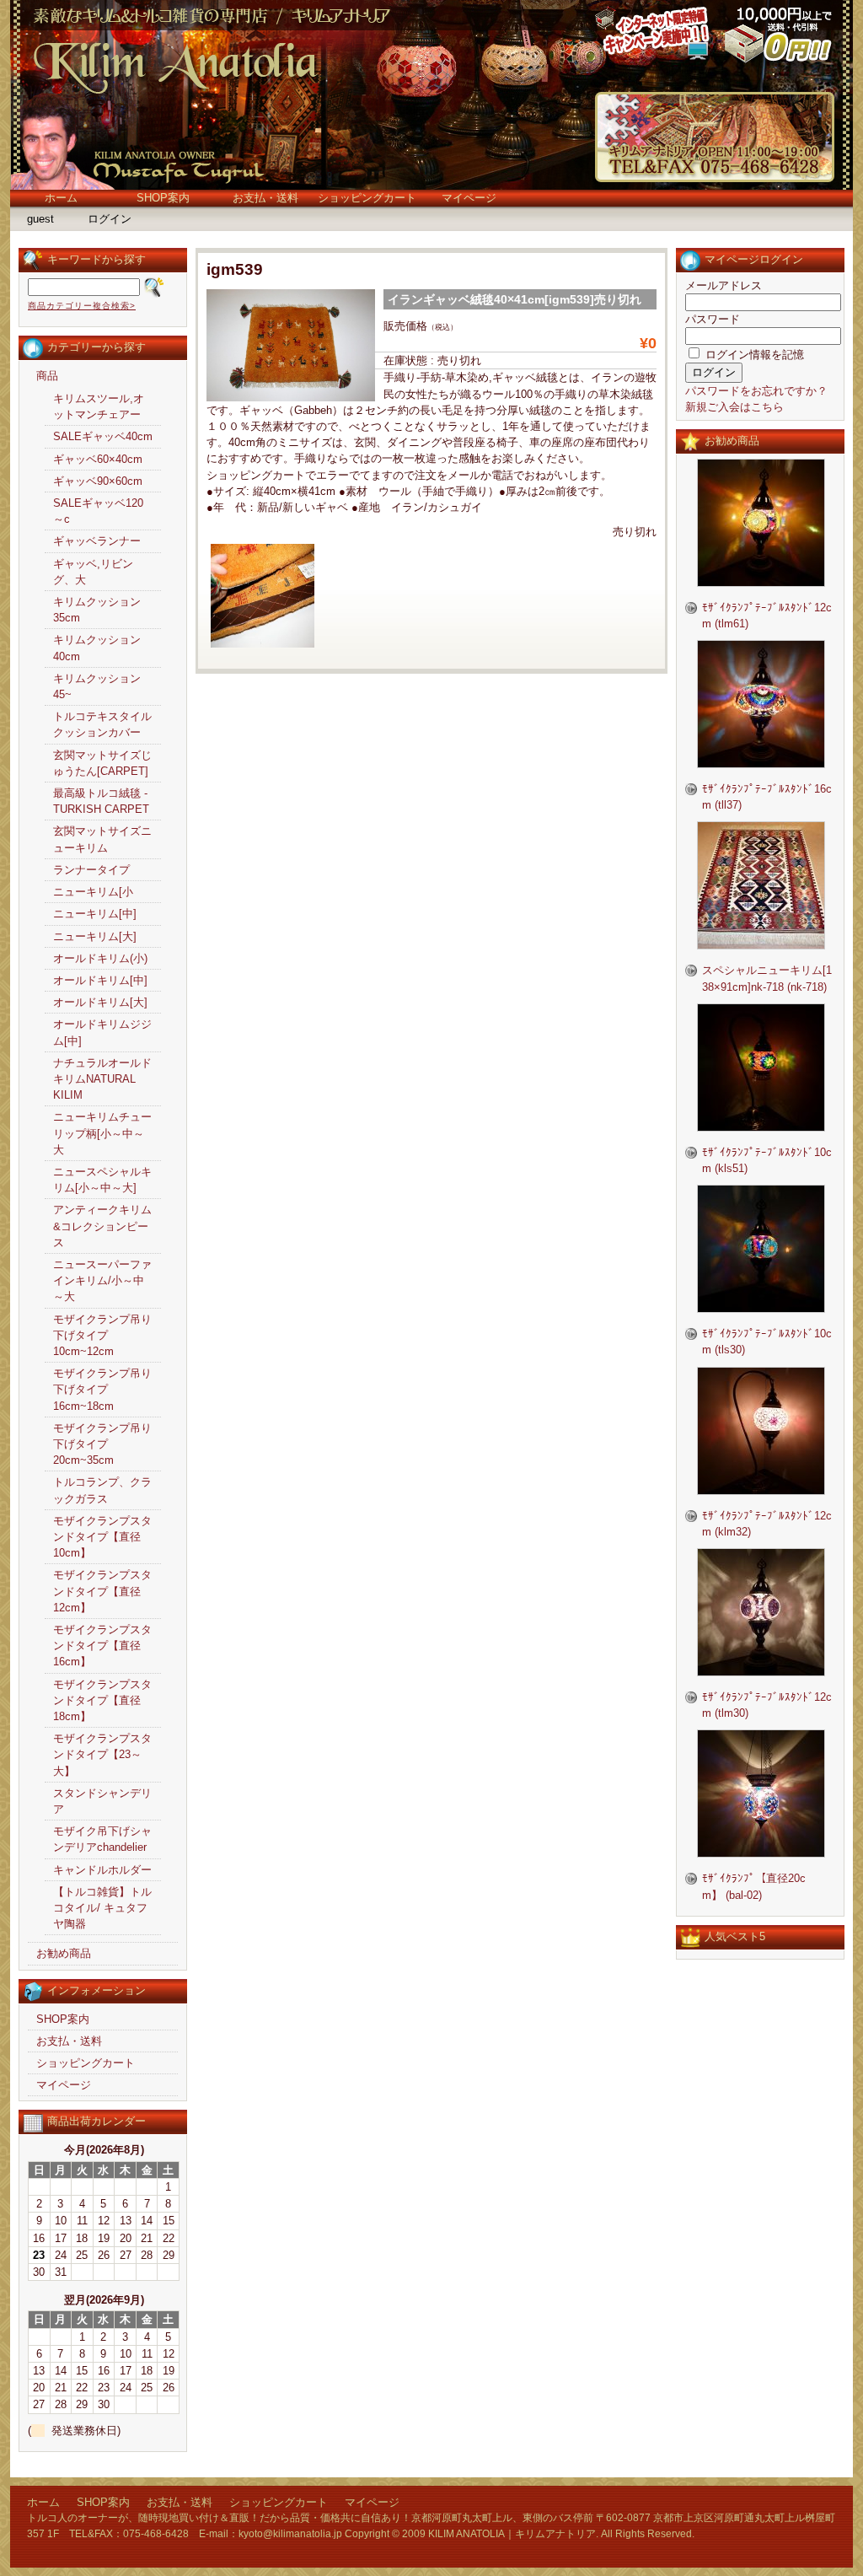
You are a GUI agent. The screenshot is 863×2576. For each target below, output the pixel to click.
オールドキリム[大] (100, 1002)
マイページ (469, 198)
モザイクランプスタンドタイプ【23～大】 (102, 1754)
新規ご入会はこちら (734, 407)
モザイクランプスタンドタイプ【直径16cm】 (102, 1646)
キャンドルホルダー (102, 1870)
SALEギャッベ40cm (103, 436)
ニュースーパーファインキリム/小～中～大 (102, 1280)
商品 (47, 376)
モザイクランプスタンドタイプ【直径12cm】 (102, 1591)
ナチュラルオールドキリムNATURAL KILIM (102, 1079)
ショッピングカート (367, 198)
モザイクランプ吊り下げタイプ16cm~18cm (102, 1389)
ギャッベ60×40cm (98, 459)
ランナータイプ (91, 870)
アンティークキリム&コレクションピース (102, 1226)
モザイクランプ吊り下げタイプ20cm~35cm (102, 1444)
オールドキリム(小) (100, 958)
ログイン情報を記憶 (753, 355)
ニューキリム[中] (95, 914)
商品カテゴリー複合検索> (82, 306)
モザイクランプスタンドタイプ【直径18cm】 (102, 1700)
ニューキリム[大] (95, 936)
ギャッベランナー (97, 541)
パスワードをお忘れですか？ (756, 391)
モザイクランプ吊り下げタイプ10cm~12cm (102, 1335)
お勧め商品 (64, 1953)
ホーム (61, 198)
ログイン (110, 219)
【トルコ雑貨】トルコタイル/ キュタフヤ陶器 (102, 1908)
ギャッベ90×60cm (98, 481)
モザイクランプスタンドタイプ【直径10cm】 (102, 1537)
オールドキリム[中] (100, 980)
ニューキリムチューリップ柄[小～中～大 (102, 1133)
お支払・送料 (265, 198)
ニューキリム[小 (93, 892)
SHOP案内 (163, 198)
